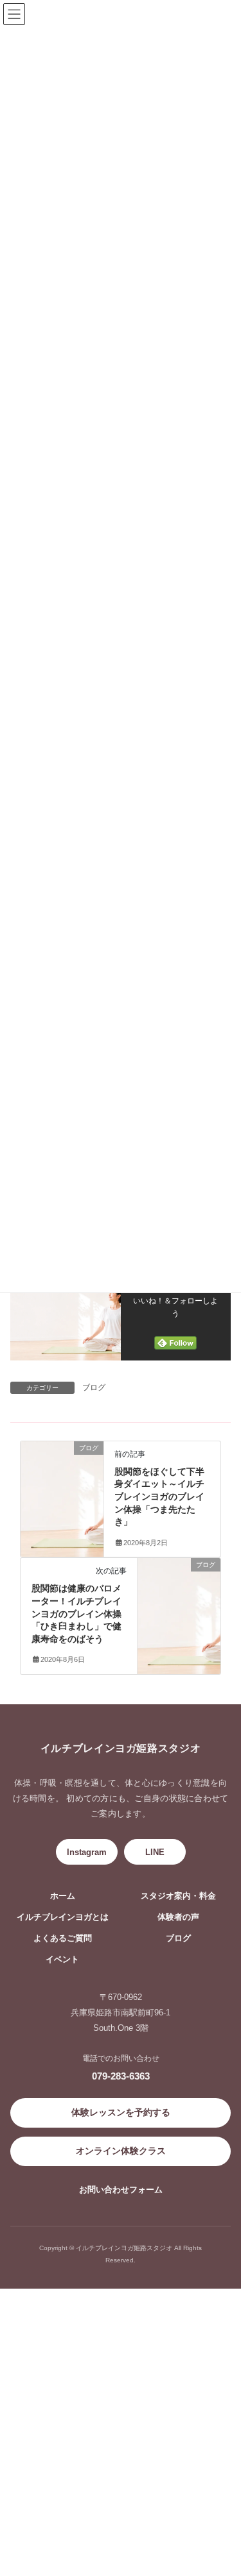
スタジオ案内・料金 (178, 1896)
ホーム (63, 1896)
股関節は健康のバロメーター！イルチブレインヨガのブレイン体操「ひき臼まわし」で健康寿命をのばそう (76, 1613)
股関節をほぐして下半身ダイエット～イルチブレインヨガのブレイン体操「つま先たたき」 (159, 1496)
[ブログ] (62, 1459)
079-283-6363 (121, 2076)
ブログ (94, 1387)
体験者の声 (178, 1917)
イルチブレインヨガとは (63, 1917)
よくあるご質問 (63, 1938)
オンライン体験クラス (121, 2151)
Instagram (87, 1852)
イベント (62, 1960)
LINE (155, 1852)
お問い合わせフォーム (121, 2190)
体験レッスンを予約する (121, 2112)
